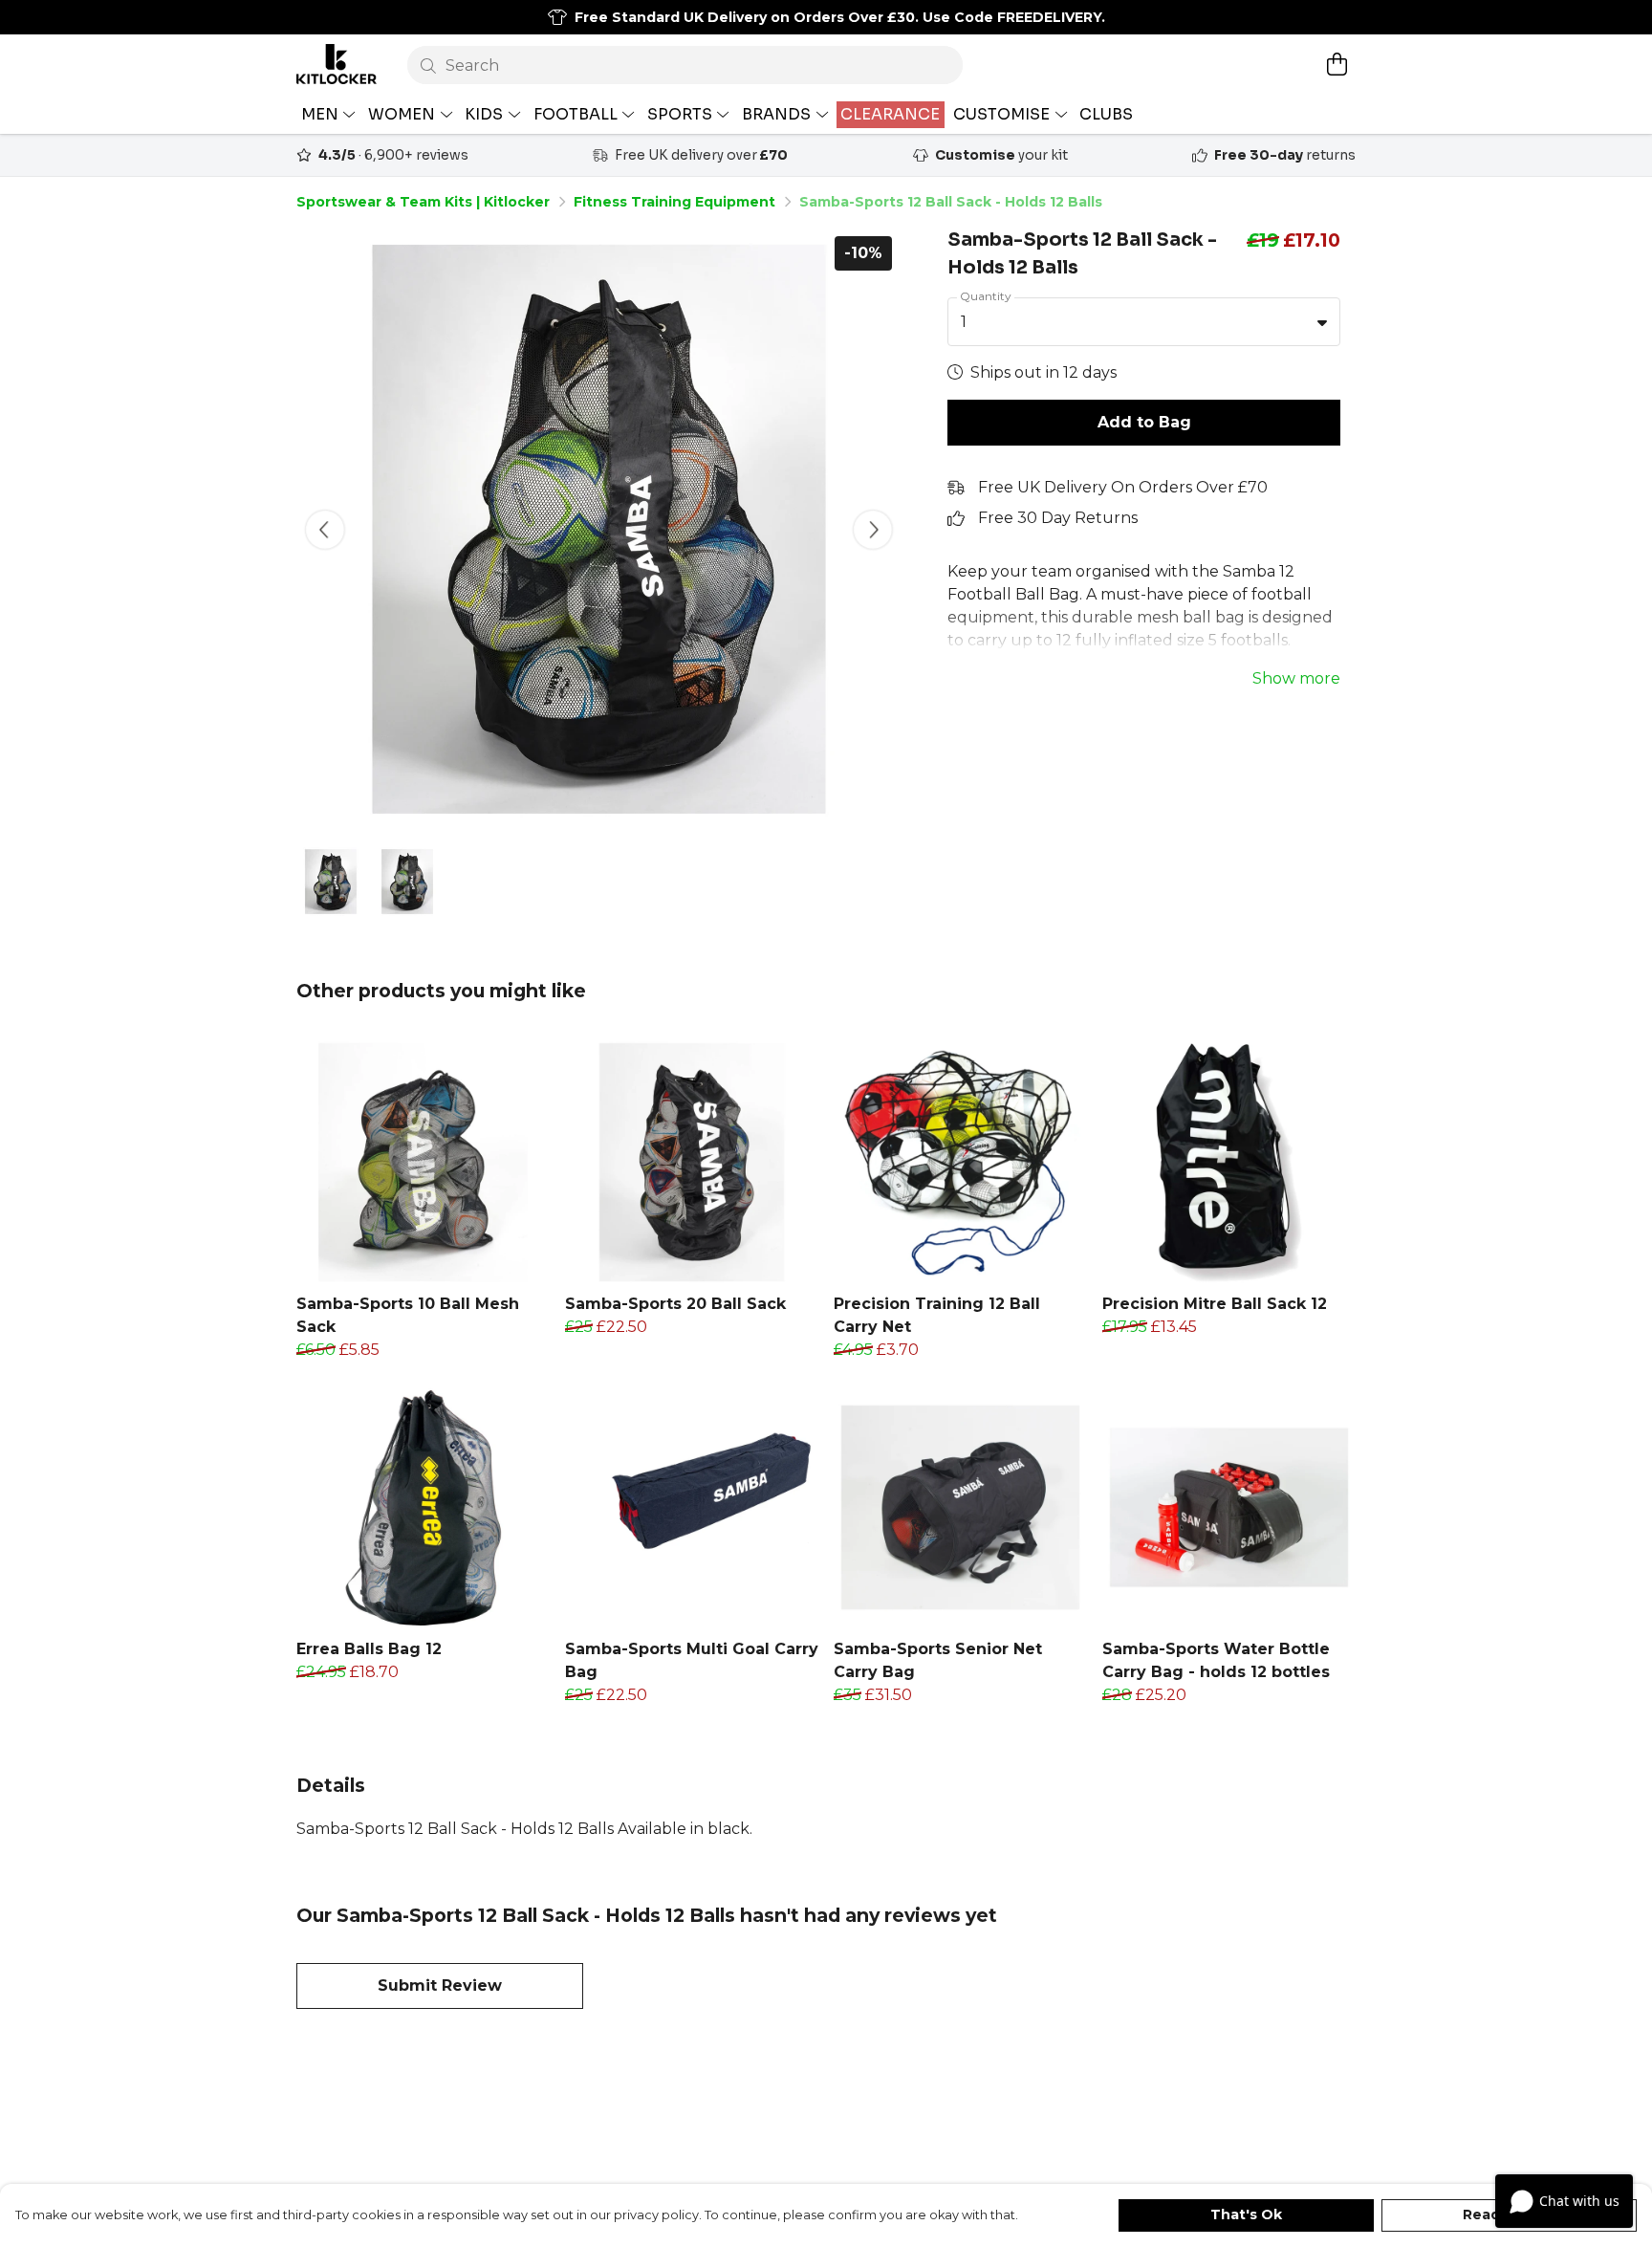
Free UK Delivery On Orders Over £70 (1123, 487)
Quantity (986, 296)
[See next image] (873, 530)
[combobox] (1144, 322)
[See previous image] (325, 530)
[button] (1322, 322)
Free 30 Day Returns (1058, 518)
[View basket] (1337, 64)
